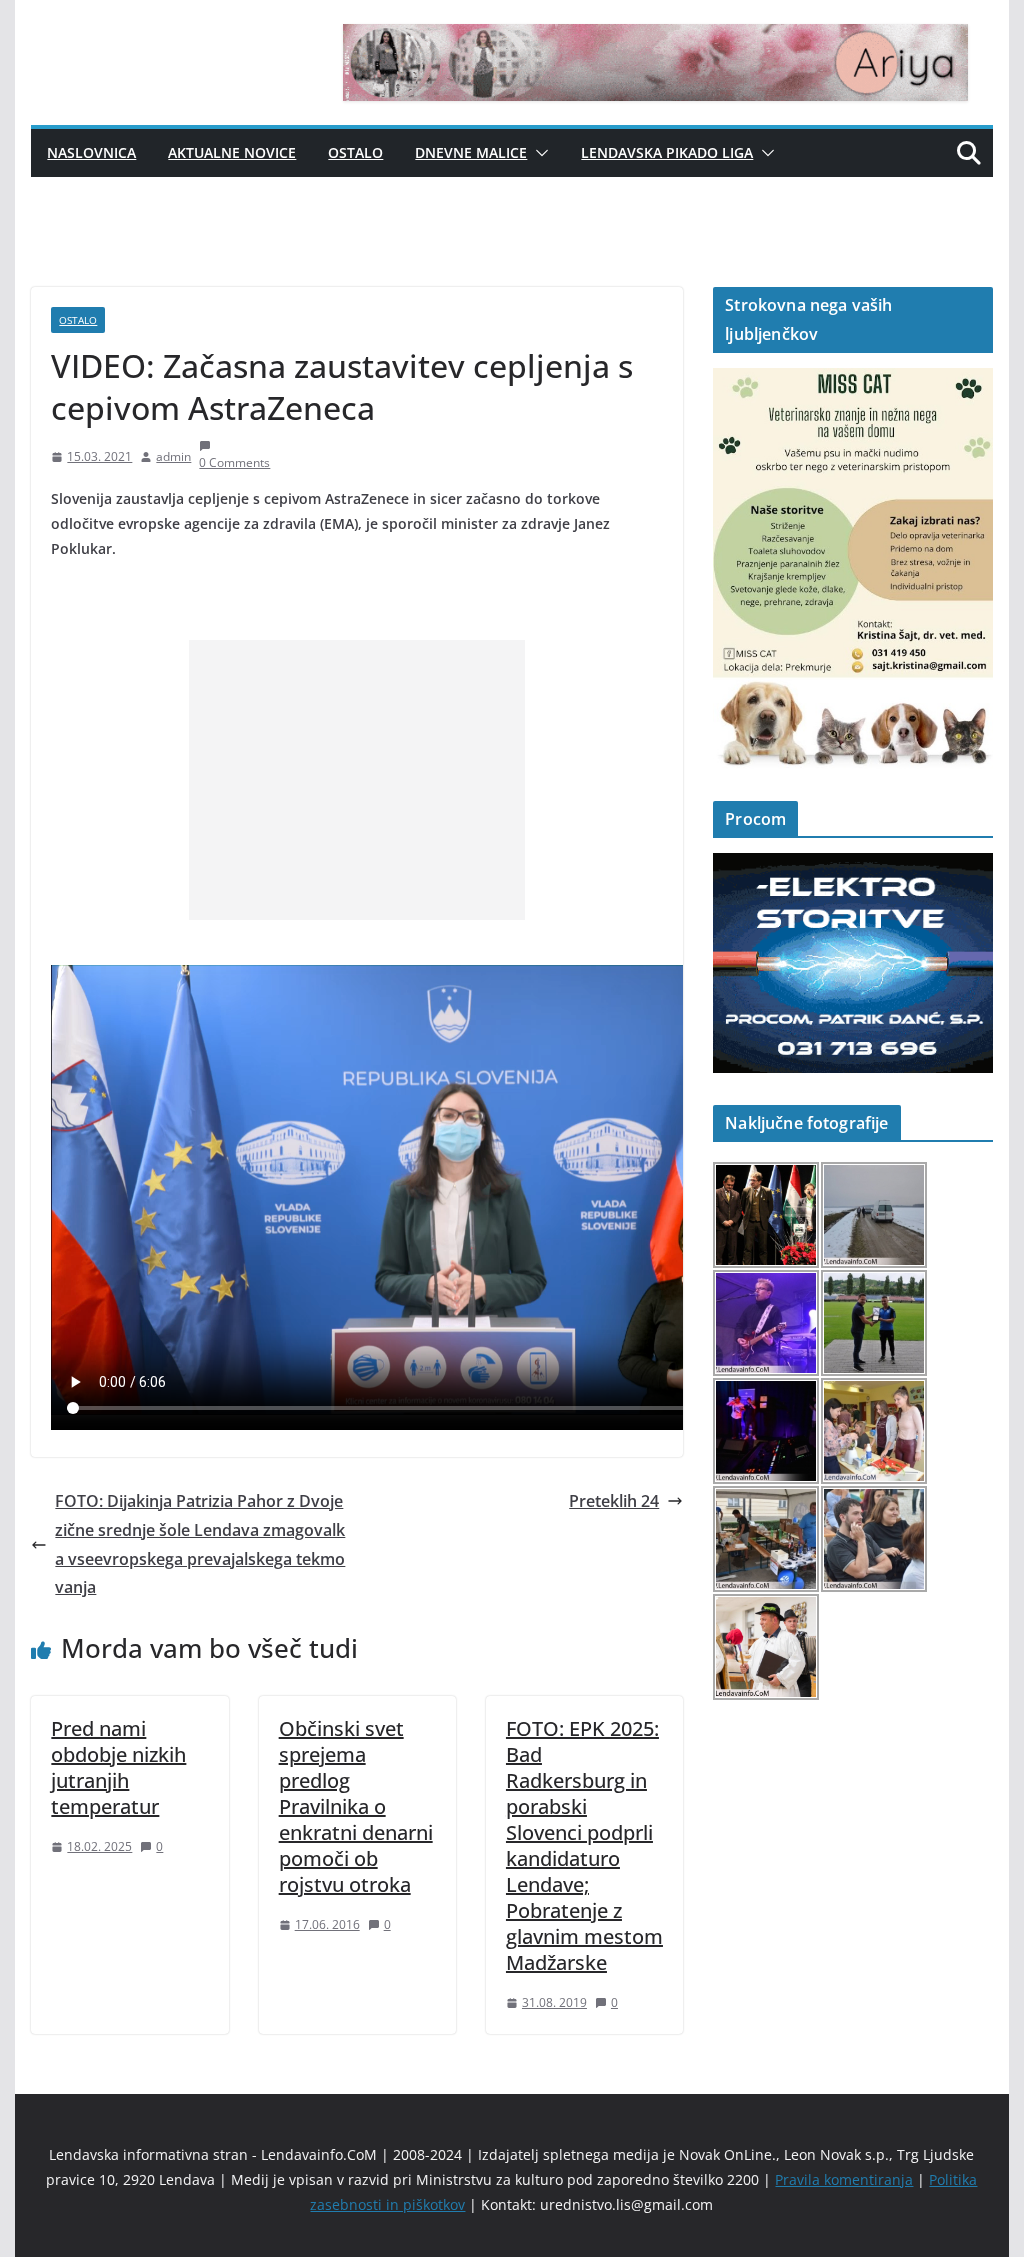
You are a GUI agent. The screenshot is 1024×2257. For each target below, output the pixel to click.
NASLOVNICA (91, 152)
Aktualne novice (232, 152)
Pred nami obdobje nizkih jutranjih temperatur (118, 1767)
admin (173, 456)
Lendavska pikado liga (667, 152)
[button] (538, 153)
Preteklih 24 (614, 1501)
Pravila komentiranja (844, 2179)
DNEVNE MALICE (471, 152)
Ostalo (355, 152)
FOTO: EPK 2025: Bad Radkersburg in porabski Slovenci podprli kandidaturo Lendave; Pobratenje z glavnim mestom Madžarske (584, 1845)
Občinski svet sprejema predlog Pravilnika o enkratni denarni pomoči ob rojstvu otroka (356, 1806)
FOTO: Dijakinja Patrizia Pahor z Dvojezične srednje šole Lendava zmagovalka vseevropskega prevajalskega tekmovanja (200, 1544)
